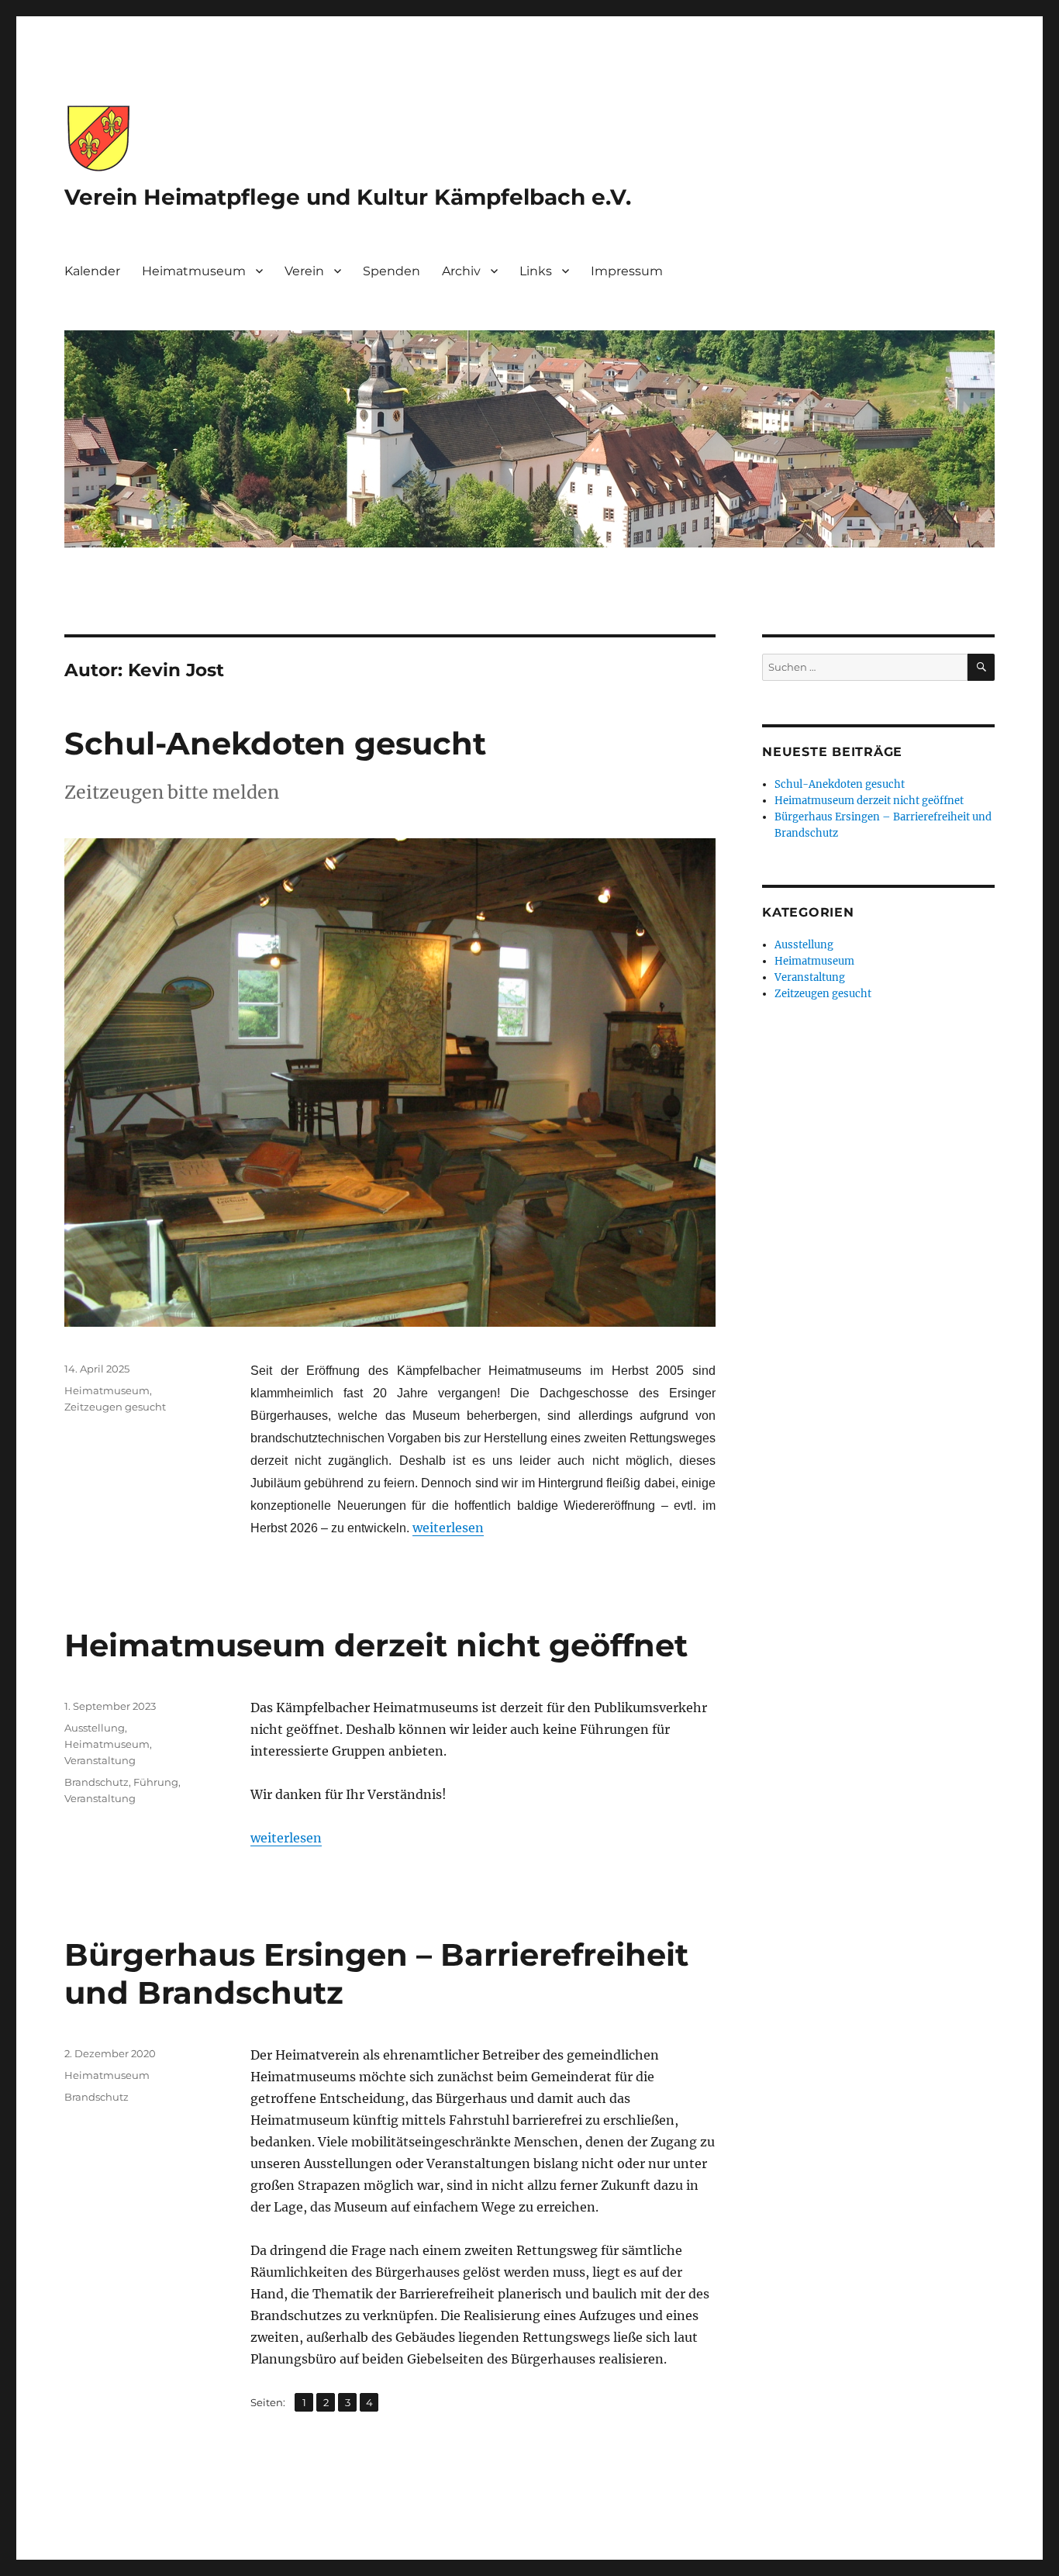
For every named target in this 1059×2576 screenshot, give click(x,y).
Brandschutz (97, 1782)
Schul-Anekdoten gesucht (275, 743)
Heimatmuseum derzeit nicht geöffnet (376, 1645)
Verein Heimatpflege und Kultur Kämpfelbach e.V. (348, 197)
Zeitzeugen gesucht (115, 1407)
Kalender (92, 271)
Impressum (627, 271)
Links (536, 271)
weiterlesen (448, 1528)
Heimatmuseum (194, 271)
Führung (156, 1782)
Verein (304, 271)
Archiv (461, 271)
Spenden (392, 271)
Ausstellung (95, 1728)
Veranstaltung (100, 1760)
